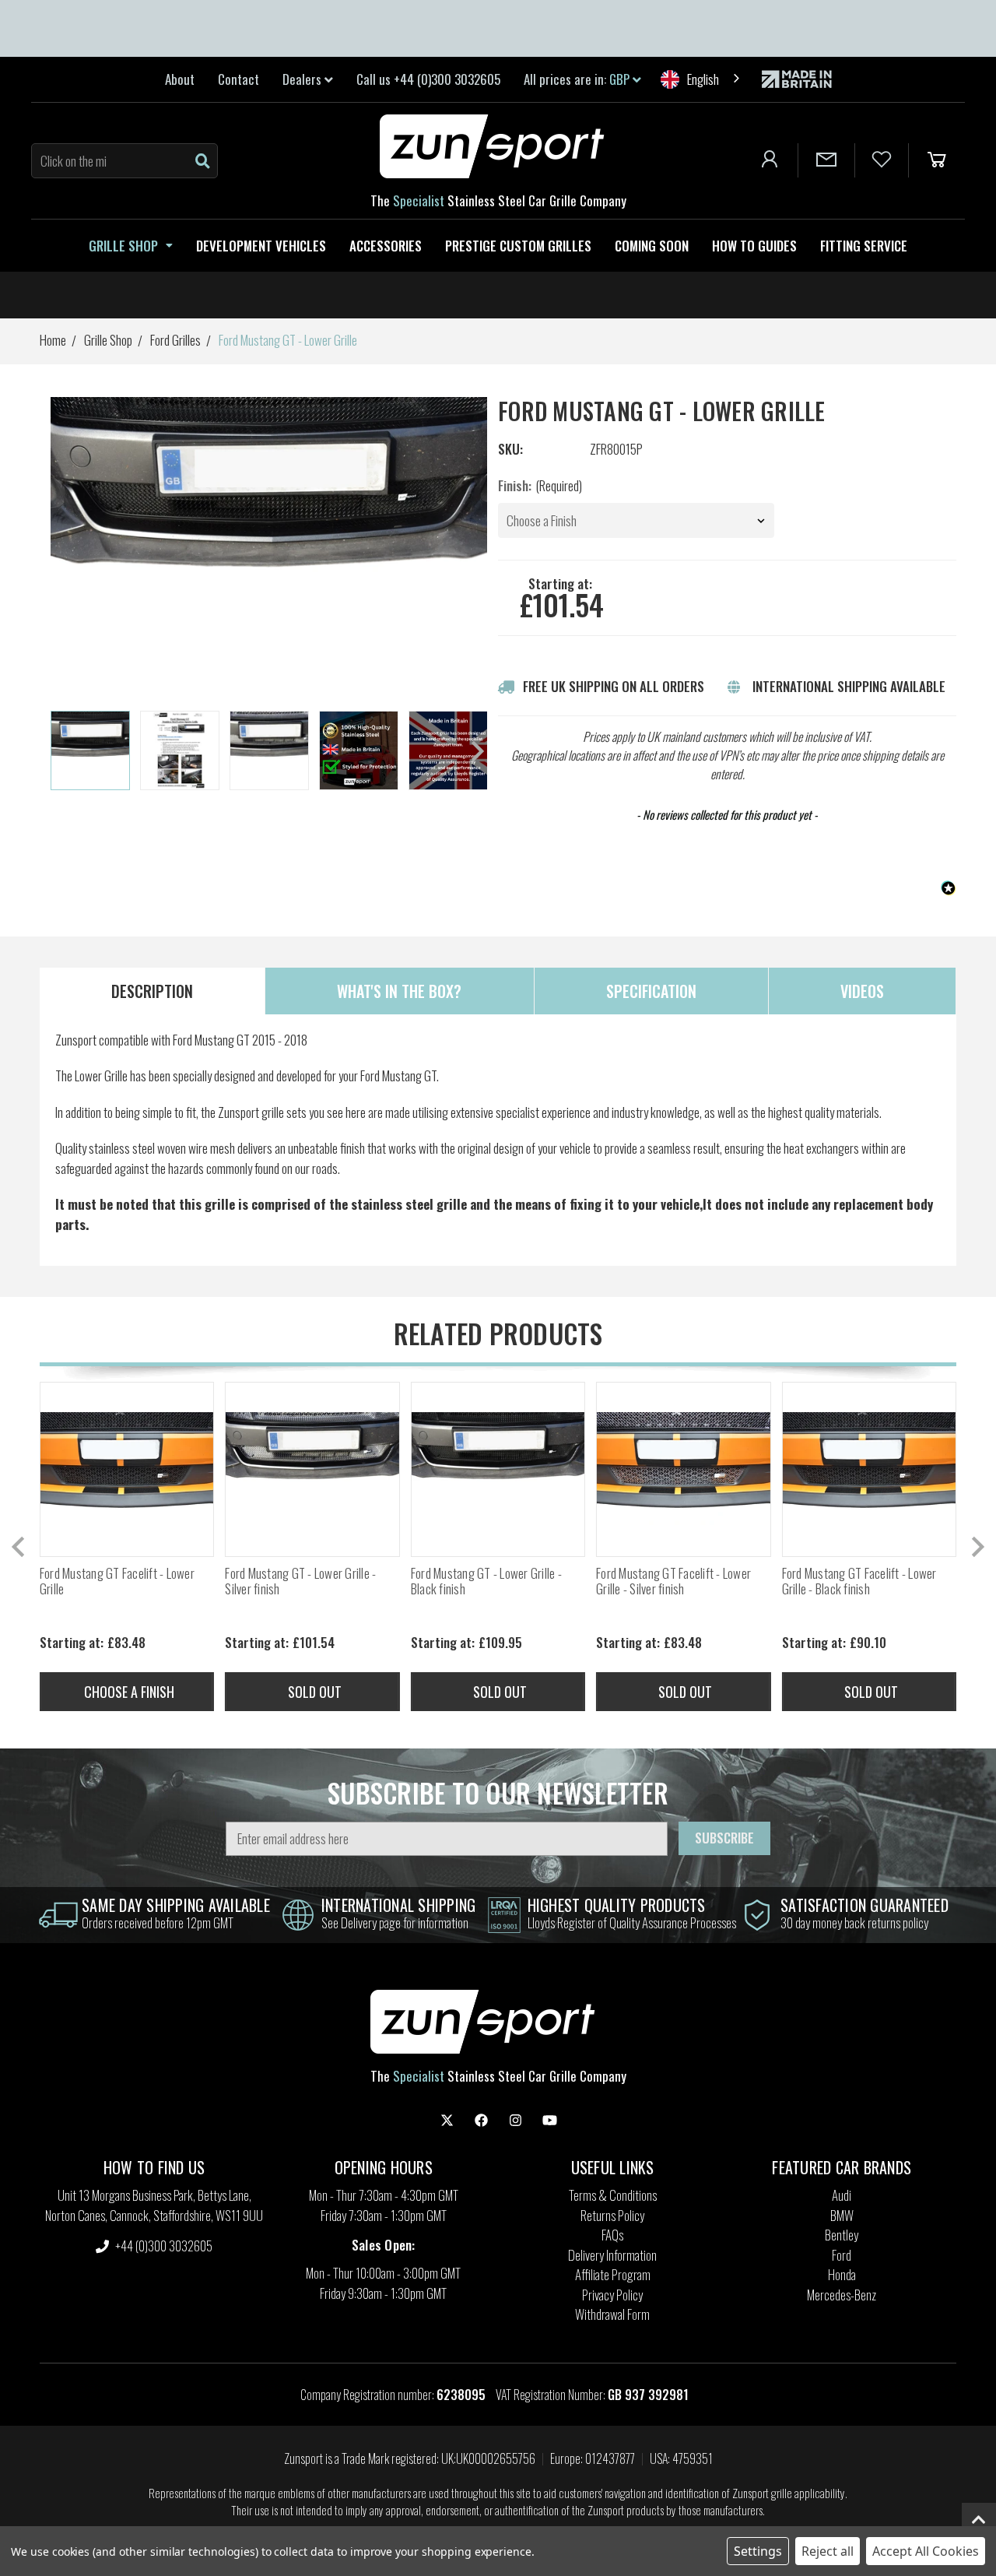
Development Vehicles (261, 246)
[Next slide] (476, 751)
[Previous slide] (19, 1547)
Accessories (386, 246)
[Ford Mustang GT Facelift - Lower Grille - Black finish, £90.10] (869, 1469)
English (703, 79)
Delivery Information (612, 2255)
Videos (862, 991)
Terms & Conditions (613, 2195)
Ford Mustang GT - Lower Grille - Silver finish (300, 1581)
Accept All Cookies (926, 2551)
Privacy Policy (612, 2295)
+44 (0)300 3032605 (163, 2246)
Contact (238, 79)
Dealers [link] (303, 79)
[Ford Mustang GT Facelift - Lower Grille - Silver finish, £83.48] (683, 1469)
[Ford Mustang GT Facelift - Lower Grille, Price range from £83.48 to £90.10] (127, 1469)
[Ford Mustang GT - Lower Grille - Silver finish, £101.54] (312, 1469)
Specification (651, 991)
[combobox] (701, 79)
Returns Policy (612, 2215)
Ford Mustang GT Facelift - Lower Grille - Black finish (859, 1581)
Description (152, 991)
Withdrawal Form (612, 2314)
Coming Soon (652, 246)
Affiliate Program (613, 2274)
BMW (842, 2215)
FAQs (612, 2235)
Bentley (842, 2235)
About (180, 79)
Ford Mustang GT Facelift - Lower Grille (117, 1581)
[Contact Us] (826, 160)
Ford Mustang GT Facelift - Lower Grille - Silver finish (673, 1581)
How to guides (754, 246)
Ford (842, 2255)
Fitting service (864, 246)
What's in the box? (399, 991)
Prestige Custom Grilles (518, 246)
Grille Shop (123, 246)
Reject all (828, 2551)
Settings (758, 2551)
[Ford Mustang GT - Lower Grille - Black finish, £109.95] (498, 1469)
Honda (842, 2274)
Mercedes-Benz (842, 2295)
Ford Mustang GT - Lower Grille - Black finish (486, 1581)
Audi (842, 2195)
